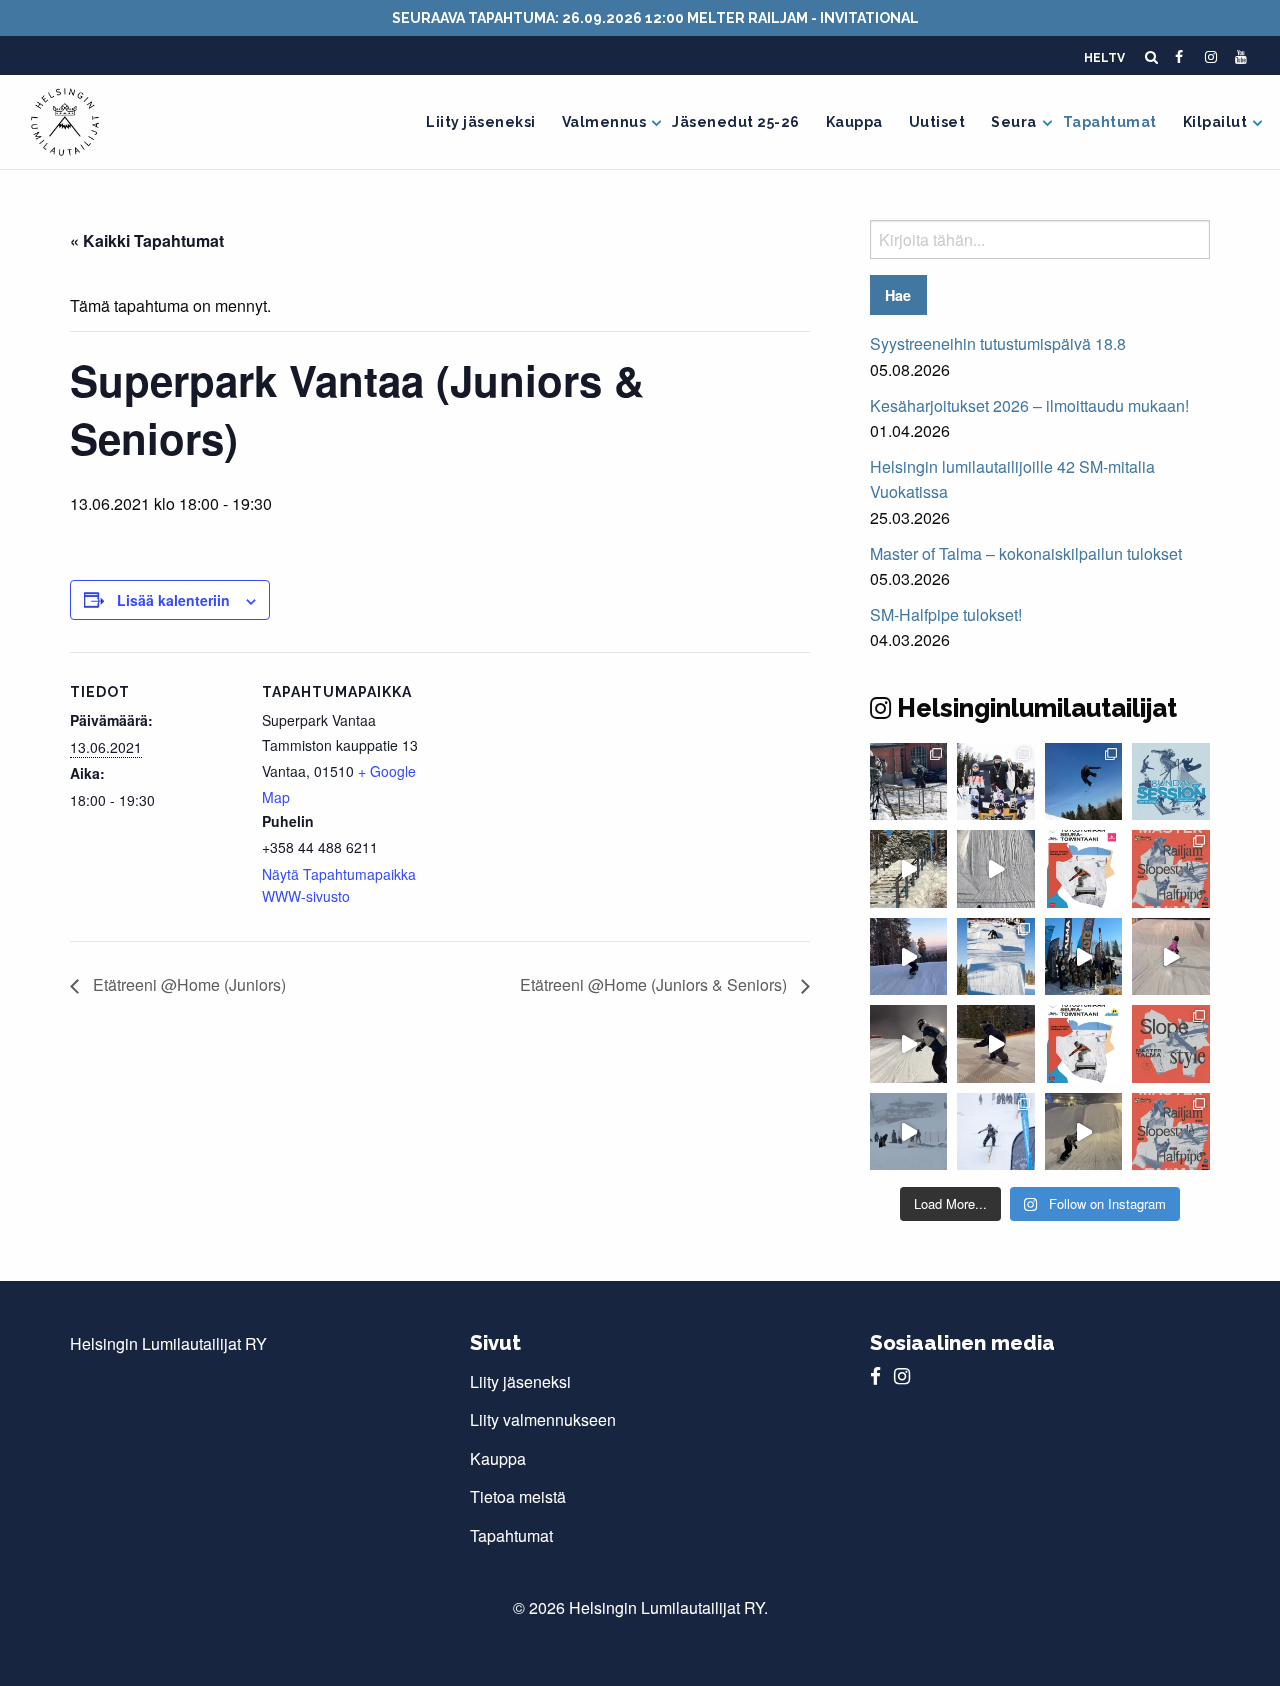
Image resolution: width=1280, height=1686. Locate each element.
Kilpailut (1215, 122)
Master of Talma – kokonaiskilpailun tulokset (1026, 553)
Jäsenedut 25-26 (736, 122)
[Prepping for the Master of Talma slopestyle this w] (1171, 956)
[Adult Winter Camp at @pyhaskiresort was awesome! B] (908, 956)
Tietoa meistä (518, 1496)
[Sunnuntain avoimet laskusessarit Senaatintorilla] (1171, 781)
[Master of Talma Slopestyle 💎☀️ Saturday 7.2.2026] (1084, 956)
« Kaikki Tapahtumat (147, 240)
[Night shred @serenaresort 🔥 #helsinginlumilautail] (908, 1043)
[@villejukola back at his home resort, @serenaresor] (1084, 1131)
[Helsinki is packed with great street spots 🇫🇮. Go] (908, 868)
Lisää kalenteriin (173, 600)
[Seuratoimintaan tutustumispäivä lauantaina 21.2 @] (1084, 868)
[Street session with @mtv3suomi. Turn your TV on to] (908, 781)
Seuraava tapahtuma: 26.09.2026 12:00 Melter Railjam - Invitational (655, 18)
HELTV (1104, 58)
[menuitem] (481, 122)
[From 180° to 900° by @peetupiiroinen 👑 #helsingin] (996, 868)
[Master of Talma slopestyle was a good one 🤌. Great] (996, 956)
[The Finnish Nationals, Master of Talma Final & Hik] (1084, 781)
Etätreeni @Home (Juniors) (187, 984)
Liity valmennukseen (543, 1419)
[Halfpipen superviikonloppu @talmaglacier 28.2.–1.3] (1171, 868)
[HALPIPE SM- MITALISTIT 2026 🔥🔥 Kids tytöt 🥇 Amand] (996, 781)
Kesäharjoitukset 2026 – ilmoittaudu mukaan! (1029, 405)
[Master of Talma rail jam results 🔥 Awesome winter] (996, 1131)
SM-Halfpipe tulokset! (946, 614)
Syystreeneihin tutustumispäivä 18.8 (998, 343)
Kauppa (854, 122)
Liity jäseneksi (481, 122)
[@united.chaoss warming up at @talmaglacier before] (996, 1043)
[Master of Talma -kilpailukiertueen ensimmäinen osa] (1171, 1131)
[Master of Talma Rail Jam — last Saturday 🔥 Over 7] (908, 1131)
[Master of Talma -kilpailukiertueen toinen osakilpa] (1171, 1043)
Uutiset (937, 122)
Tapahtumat (1110, 122)
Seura (1014, 122)
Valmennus (604, 122)
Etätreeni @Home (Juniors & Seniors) (655, 984)
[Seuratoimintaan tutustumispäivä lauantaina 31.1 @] (1084, 1043)
